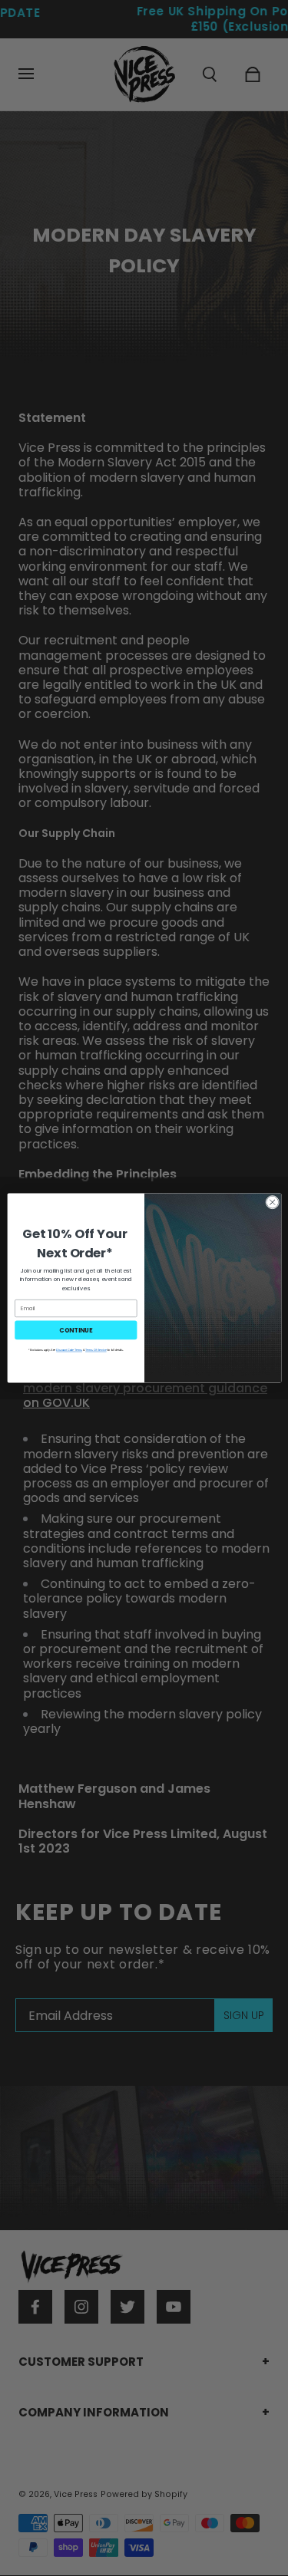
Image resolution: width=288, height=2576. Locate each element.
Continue (76, 1330)
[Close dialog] (272, 1202)
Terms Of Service (96, 1350)
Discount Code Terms (69, 1350)
